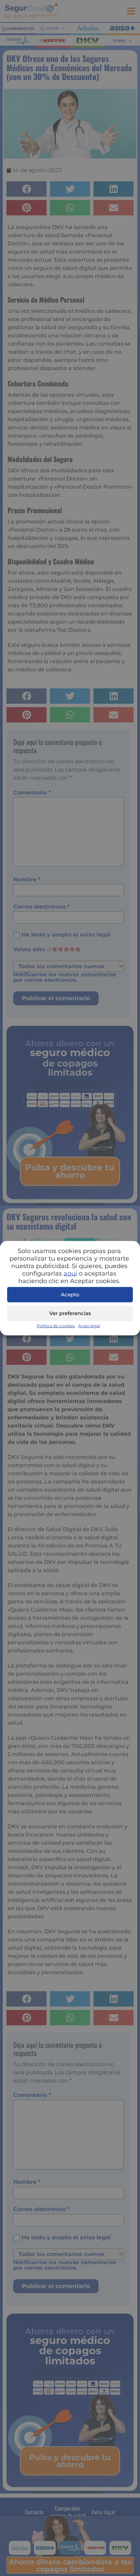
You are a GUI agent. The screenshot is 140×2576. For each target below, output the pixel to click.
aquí (70, 1273)
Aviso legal (89, 1325)
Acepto (70, 1294)
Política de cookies (56, 1325)
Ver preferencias (70, 1313)
